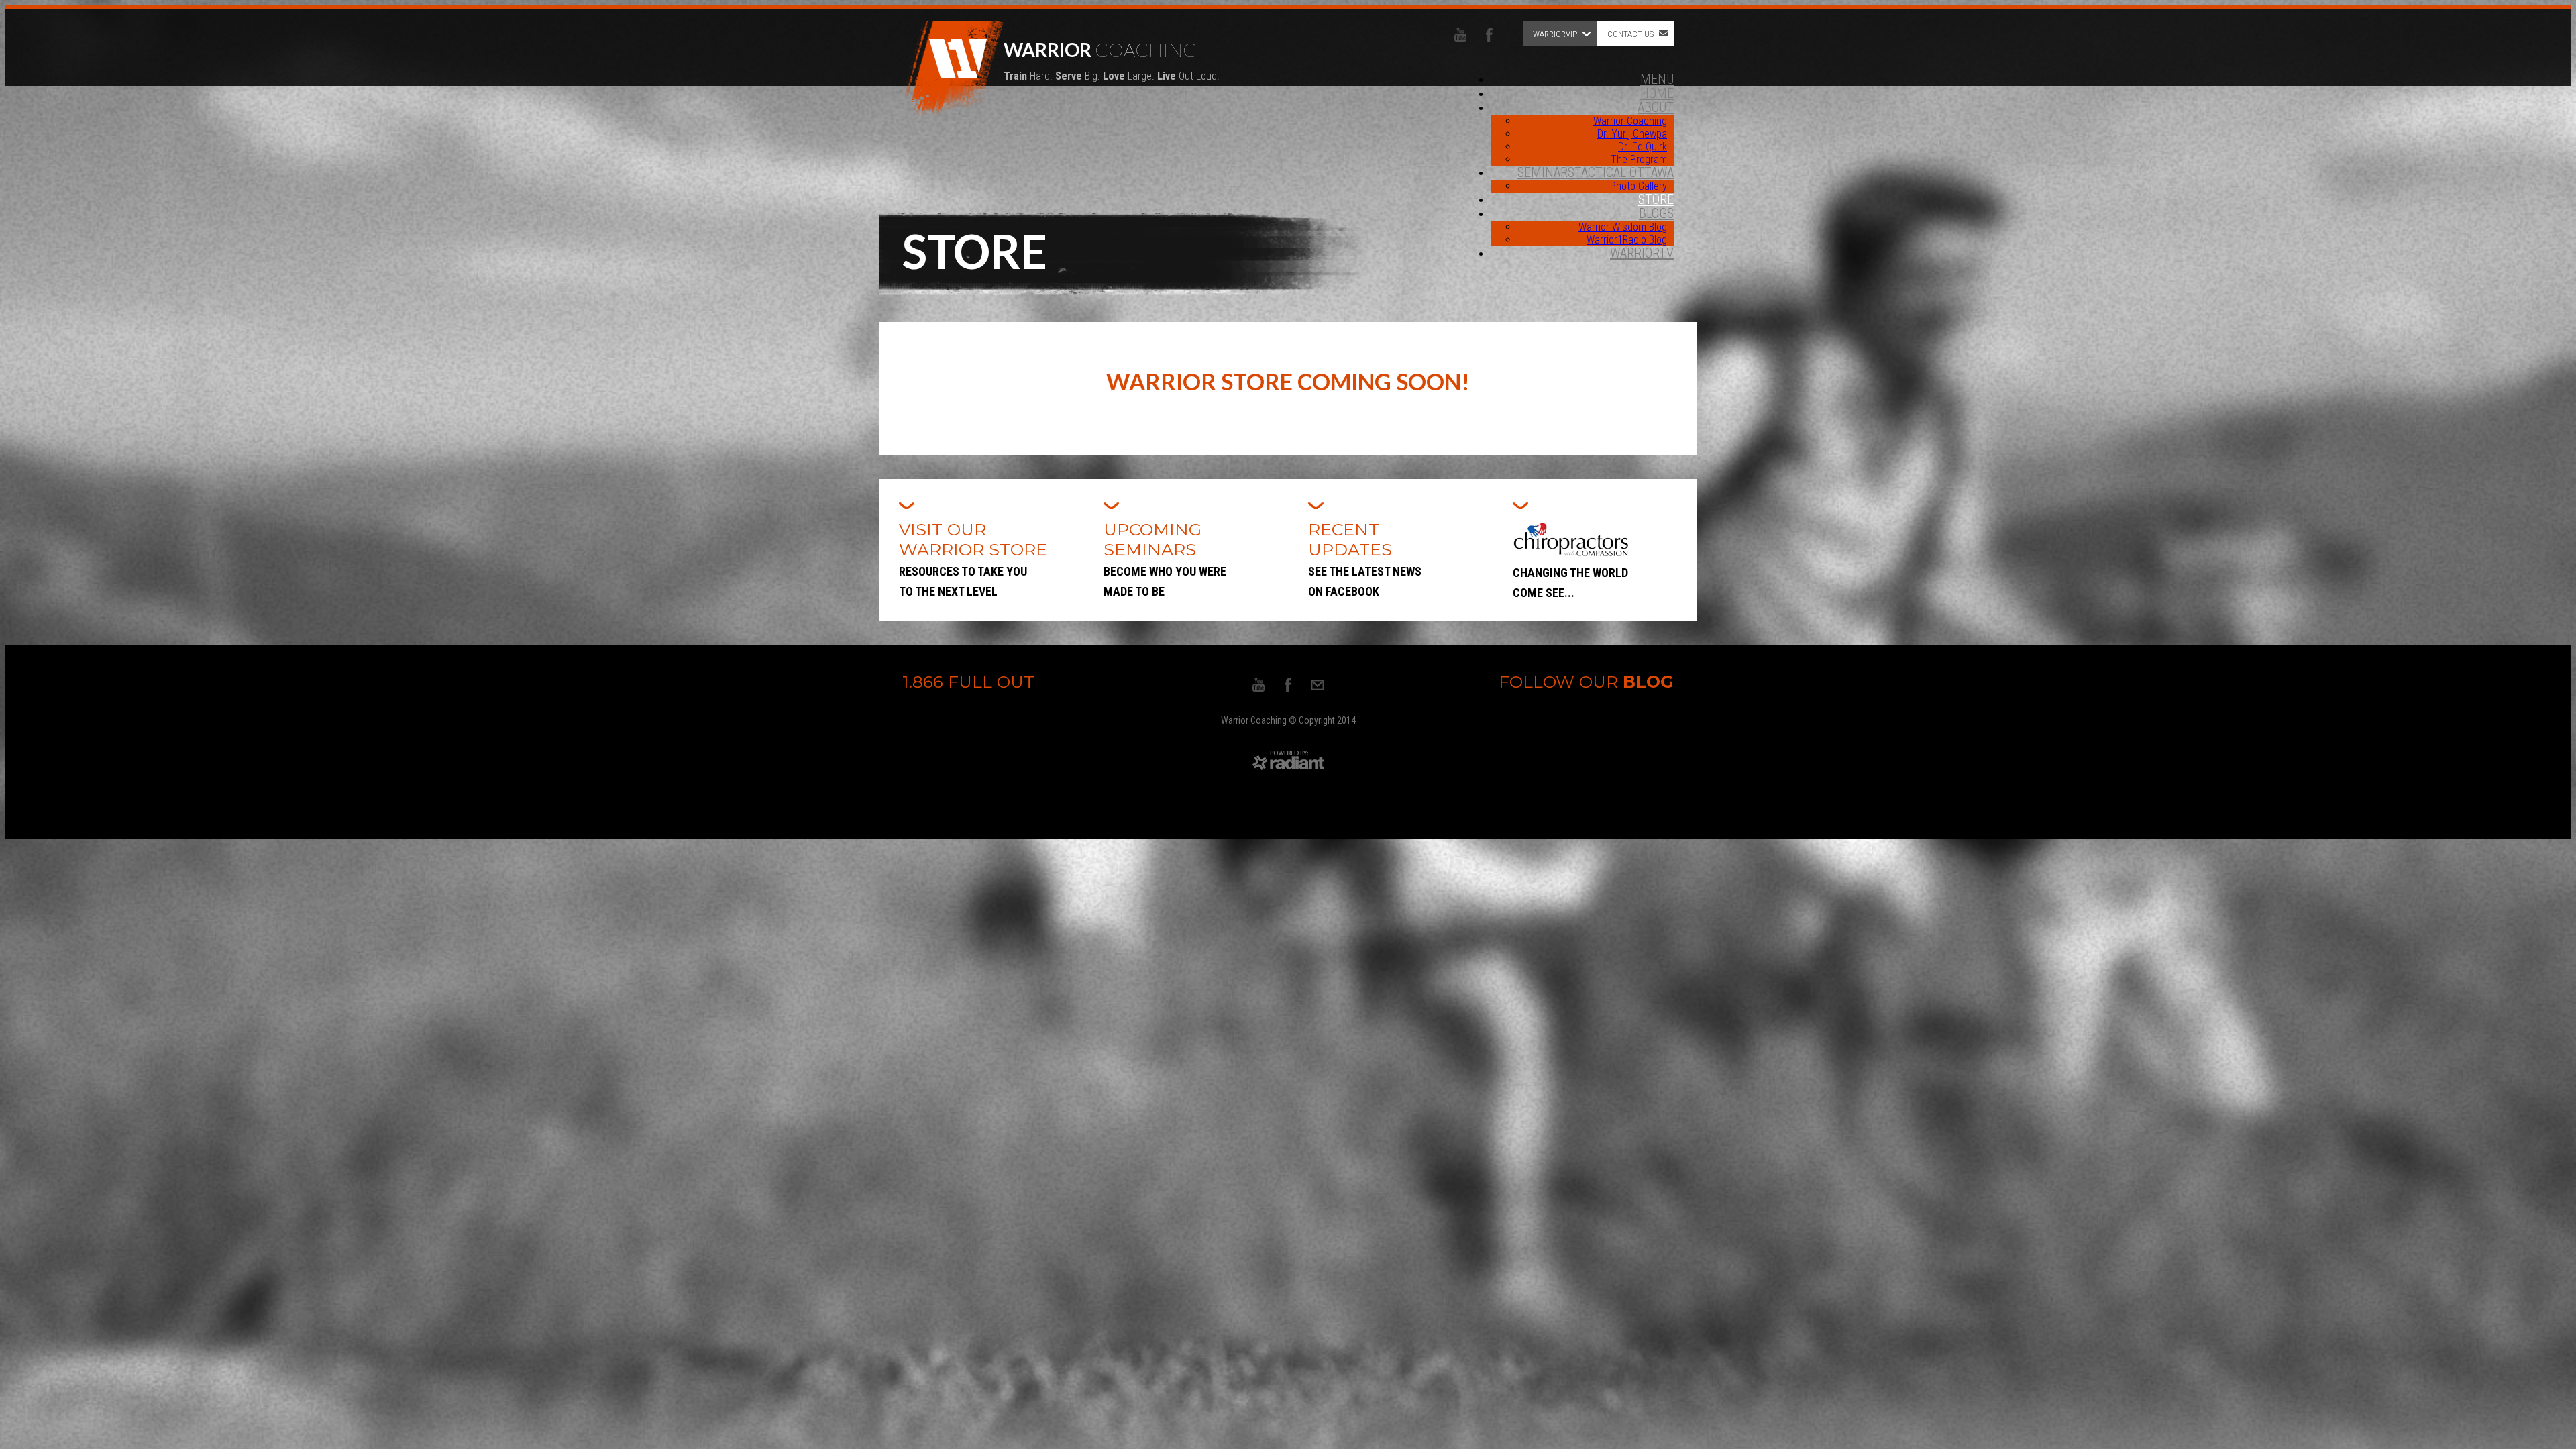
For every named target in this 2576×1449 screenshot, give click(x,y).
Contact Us (1630, 34)
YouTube (1460, 35)
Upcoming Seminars (1165, 559)
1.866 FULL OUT (968, 682)
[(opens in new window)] (1288, 768)
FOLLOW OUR (1586, 682)
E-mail (1318, 685)
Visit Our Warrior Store (975, 559)
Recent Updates (1365, 559)
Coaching (1112, 60)
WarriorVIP (1555, 34)
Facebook (1489, 35)
